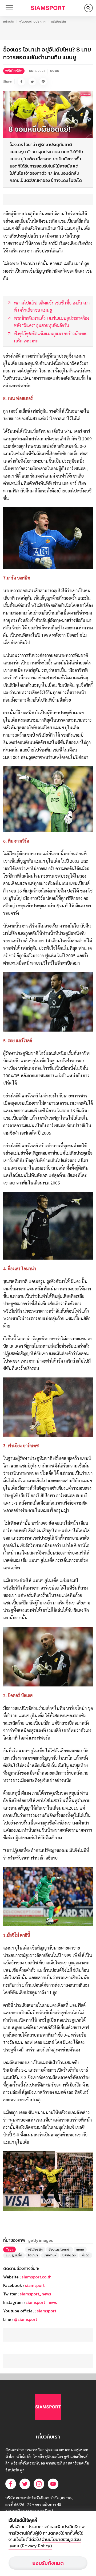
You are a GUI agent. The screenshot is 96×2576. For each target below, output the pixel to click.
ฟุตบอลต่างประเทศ (32, 22)
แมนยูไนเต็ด (14, 2255)
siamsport (35, 2285)
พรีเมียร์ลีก (58, 22)
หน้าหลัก (9, 22)
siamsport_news (35, 2294)
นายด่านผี (50, 2255)
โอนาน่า (33, 2255)
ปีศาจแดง (69, 2255)
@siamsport (26, 2319)
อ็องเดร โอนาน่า (59, 2249)
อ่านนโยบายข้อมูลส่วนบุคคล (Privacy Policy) (45, 2543)
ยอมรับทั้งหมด (48, 2563)
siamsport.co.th (37, 2277)
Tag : (9, 2249)
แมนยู (80, 2249)
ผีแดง (86, 2255)
